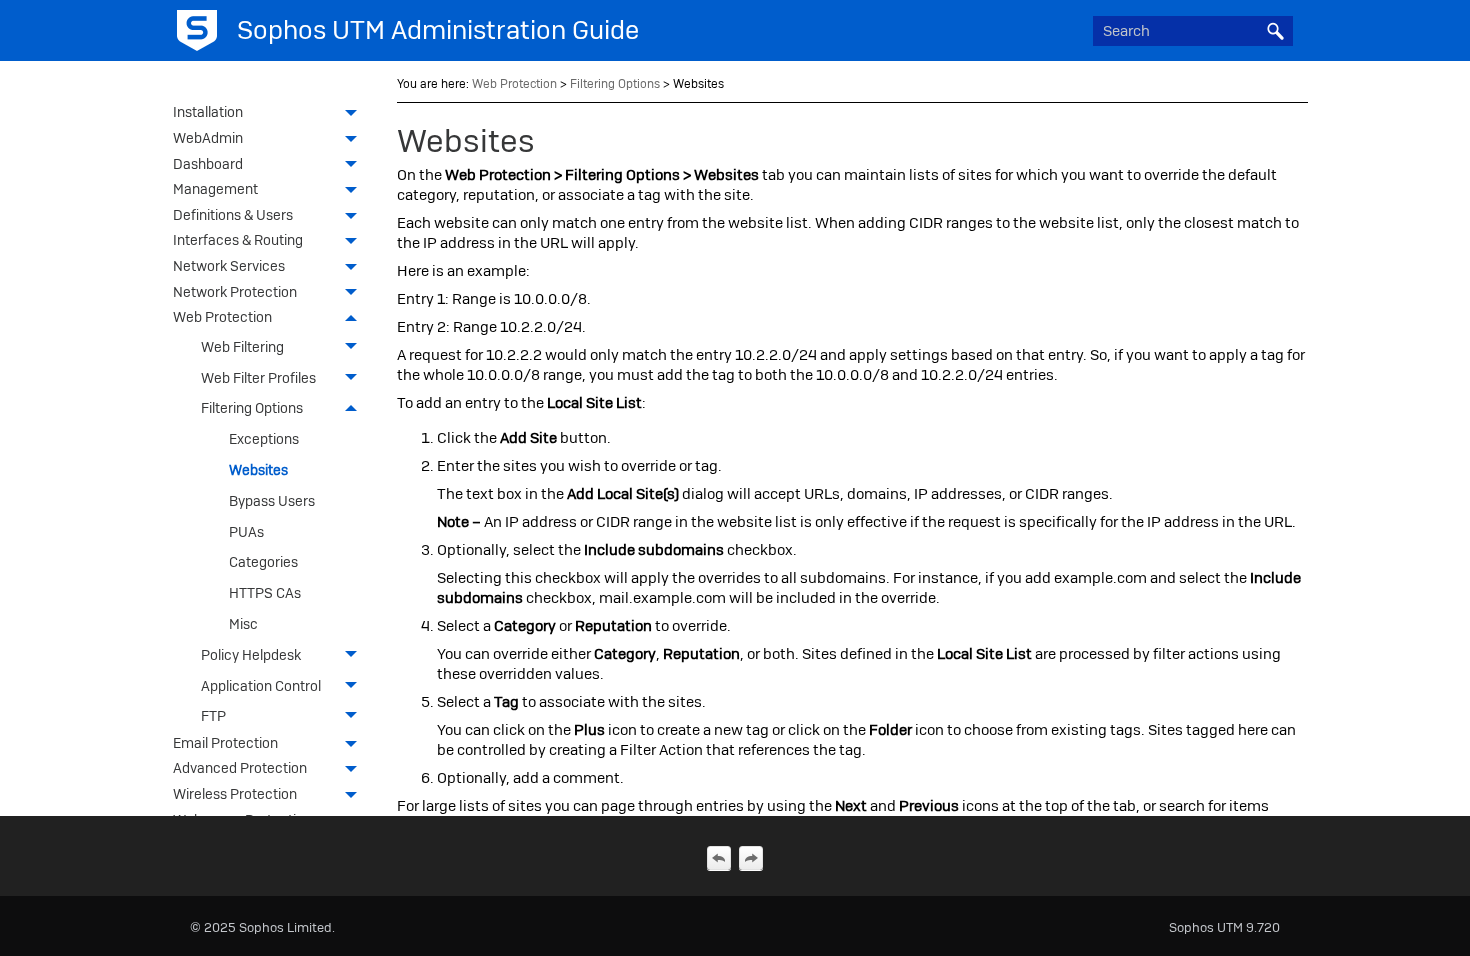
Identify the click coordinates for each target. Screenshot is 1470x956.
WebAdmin (208, 138)
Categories (263, 562)
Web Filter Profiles (258, 378)
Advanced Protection (240, 768)
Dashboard (208, 164)
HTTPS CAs (265, 593)
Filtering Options (252, 408)
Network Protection (235, 292)
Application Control (261, 686)
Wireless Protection (235, 794)
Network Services (229, 266)
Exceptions (264, 439)
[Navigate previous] (719, 858)
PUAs (246, 532)
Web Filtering (242, 347)
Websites (258, 470)
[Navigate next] (751, 858)
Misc (243, 624)
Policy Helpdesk (251, 655)
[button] (1275, 31)
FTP (213, 716)
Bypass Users (272, 501)
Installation (208, 112)
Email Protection (225, 743)
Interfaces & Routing (238, 240)
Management (215, 189)
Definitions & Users (233, 215)
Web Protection (222, 317)
